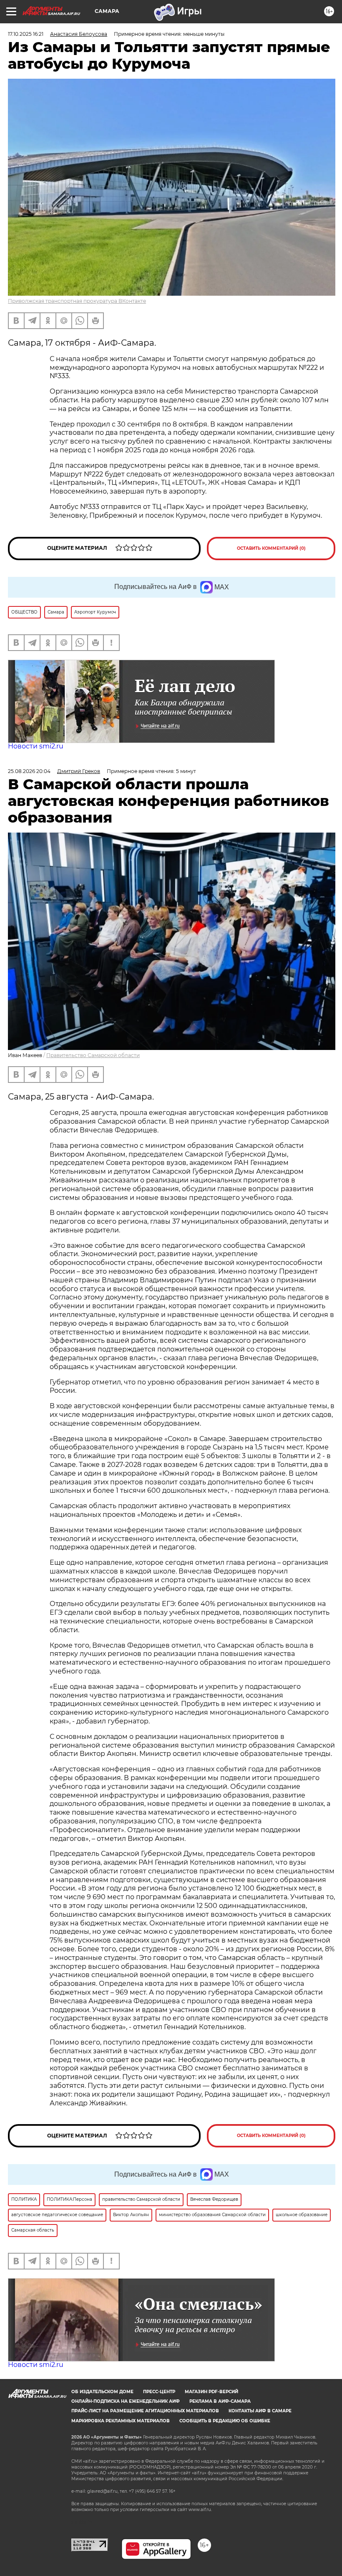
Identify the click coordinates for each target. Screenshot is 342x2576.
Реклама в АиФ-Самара (220, 2401)
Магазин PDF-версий (211, 2392)
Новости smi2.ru (36, 746)
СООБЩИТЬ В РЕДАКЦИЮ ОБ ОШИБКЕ (225, 2421)
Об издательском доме (102, 2392)
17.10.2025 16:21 (26, 34)
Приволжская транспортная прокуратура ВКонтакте (77, 301)
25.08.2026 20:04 (29, 771)
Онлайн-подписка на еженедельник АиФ (126, 2401)
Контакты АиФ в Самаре (260, 2411)
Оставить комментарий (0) (271, 548)
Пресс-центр (159, 2392)
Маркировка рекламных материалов (121, 2421)
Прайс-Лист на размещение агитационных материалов (145, 2411)
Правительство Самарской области (93, 1055)
